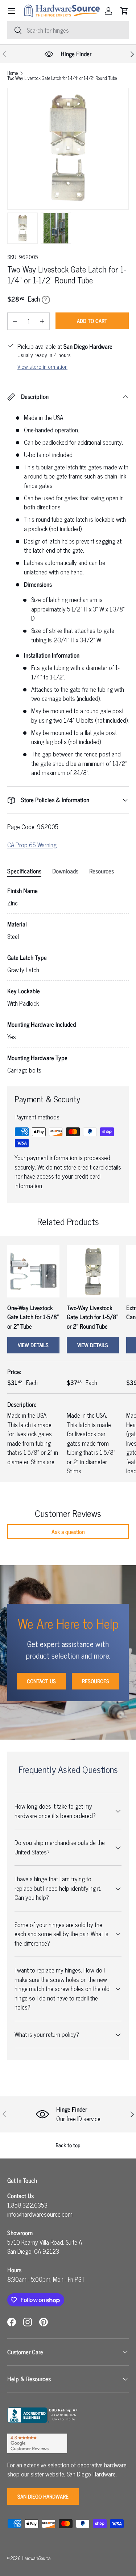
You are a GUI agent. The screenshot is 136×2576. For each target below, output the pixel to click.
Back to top (68, 2145)
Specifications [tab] (24, 871)
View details (33, 1345)
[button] (124, 11)
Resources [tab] (102, 871)
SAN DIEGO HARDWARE (43, 2496)
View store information (42, 366)
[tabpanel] (68, 980)
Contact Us (41, 1681)
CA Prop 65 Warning (32, 845)
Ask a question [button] (68, 1531)
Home (13, 73)
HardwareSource (36, 2558)
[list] (68, 149)
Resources (96, 1681)
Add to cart (92, 321)
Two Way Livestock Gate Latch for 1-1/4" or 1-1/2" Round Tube (62, 78)
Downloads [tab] (65, 871)
